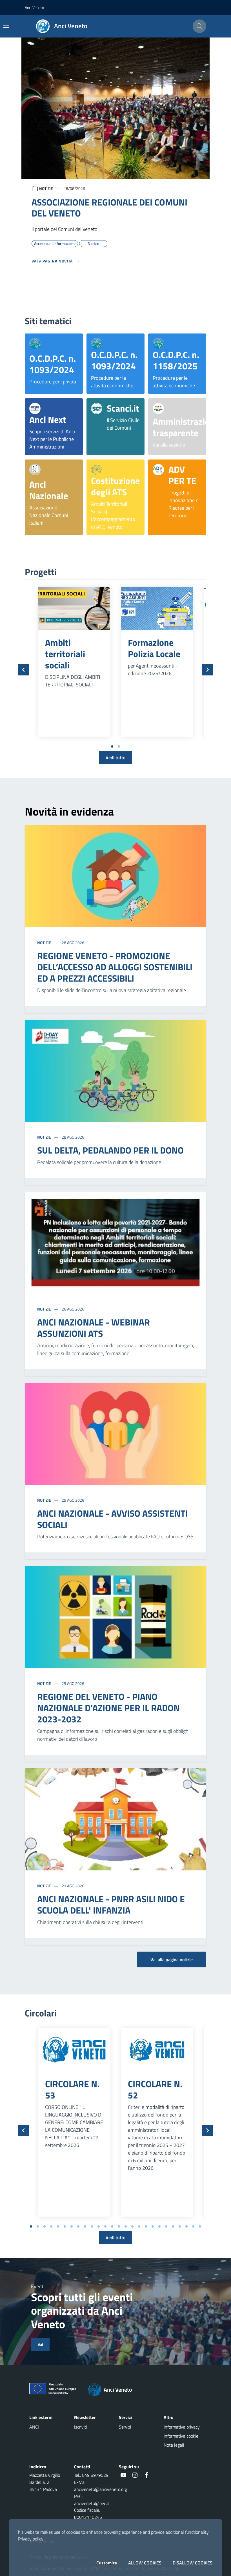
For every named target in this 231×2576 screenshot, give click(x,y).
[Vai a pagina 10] (92, 2226)
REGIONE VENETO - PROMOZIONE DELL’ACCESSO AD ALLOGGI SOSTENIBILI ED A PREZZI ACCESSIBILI (115, 967)
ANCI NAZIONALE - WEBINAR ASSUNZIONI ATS (94, 1328)
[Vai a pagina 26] (200, 2226)
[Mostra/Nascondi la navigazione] (6, 26)
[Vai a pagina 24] (186, 2226)
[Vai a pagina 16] (132, 2226)
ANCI (34, 2427)
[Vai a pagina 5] (58, 2226)
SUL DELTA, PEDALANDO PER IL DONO (110, 1150)
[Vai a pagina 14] (119, 2226)
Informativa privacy (182, 2427)
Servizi (125, 2427)
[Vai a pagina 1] (112, 746)
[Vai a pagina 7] (72, 2226)
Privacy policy (31, 2539)
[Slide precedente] (24, 670)
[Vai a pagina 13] (112, 2226)
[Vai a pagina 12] (105, 2226)
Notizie (45, 943)
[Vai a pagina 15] (126, 2226)
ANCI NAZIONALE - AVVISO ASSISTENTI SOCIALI (113, 1519)
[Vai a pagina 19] (153, 2226)
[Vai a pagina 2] (119, 746)
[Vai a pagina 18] (146, 2226)
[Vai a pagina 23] (180, 2226)
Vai (40, 2344)
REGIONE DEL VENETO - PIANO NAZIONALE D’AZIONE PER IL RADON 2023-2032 (108, 1708)
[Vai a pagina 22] (173, 2226)
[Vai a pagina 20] (159, 2226)
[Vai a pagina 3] (45, 2226)
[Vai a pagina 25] (193, 2226)
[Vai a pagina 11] (99, 2226)
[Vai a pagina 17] (139, 2226)
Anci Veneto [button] (34, 7)
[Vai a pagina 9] (85, 2226)
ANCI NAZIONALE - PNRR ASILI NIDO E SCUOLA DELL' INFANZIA (111, 1905)
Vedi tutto (115, 757)
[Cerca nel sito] (199, 26)
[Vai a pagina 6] (65, 2226)
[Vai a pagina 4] (51, 2226)
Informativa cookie (181, 2436)
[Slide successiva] (207, 670)
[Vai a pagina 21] (166, 2226)
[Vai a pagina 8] (78, 2226)
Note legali (174, 2445)
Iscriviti (81, 2427)
